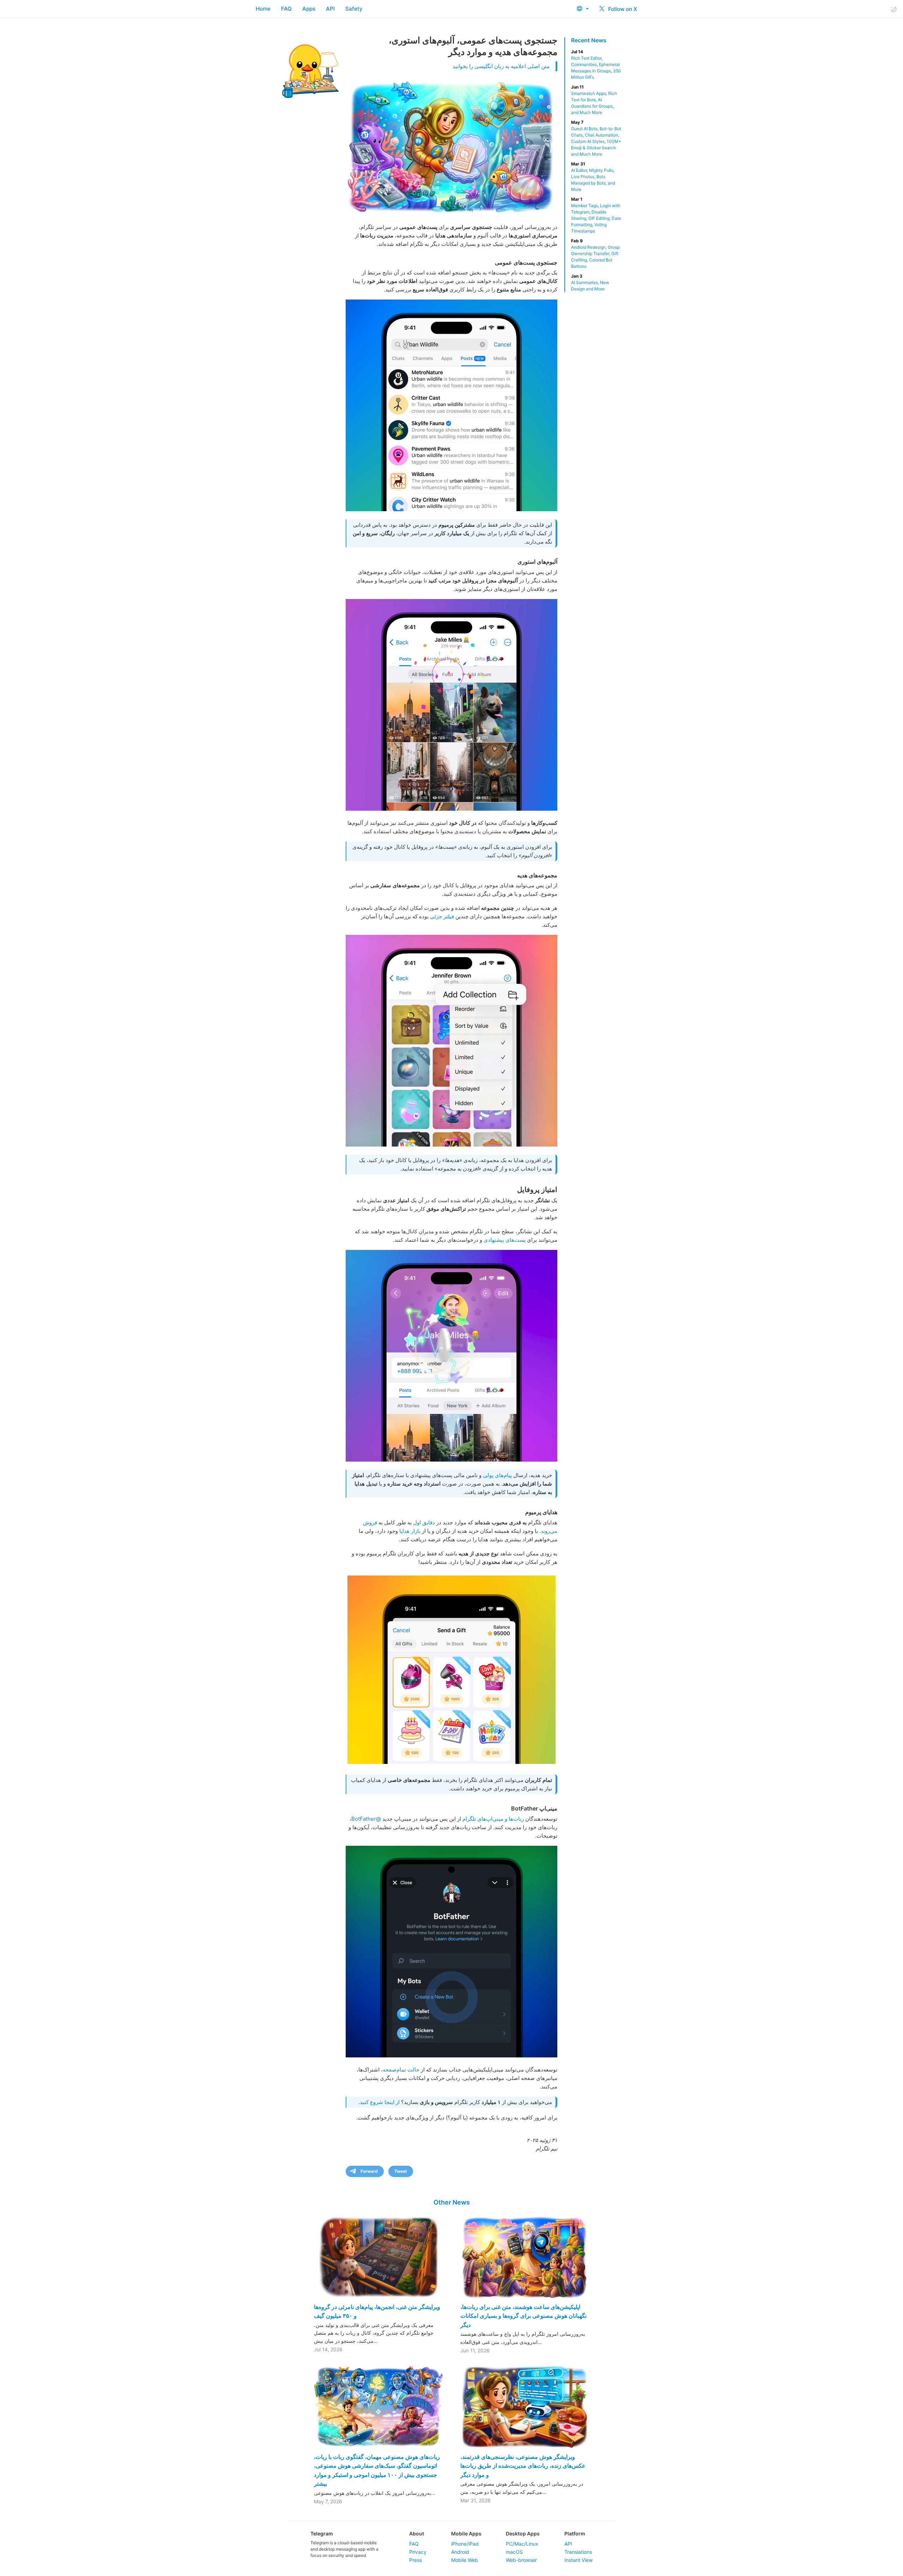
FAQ (286, 9)
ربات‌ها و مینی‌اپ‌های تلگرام (493, 1819)
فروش (370, 1522)
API (330, 9)
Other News (452, 2202)
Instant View (578, 2560)
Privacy (418, 2552)
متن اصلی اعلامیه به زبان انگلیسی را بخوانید (501, 66)
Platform (575, 2533)
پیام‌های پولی (497, 1475)
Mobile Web (465, 2560)
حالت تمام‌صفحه (401, 2070)
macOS (514, 2552)
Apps (309, 9)
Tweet (401, 2171)
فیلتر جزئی (442, 916)
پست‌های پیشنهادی (505, 1240)
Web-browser (521, 2560)
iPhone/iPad (465, 2544)
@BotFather (366, 1819)
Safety (354, 9)
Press (416, 2560)
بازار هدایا (410, 1531)
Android (460, 2552)
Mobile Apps (466, 2533)
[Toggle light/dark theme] (893, 9)
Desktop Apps (523, 2533)
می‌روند (549, 1531)
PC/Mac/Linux (522, 2544)
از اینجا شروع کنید (380, 2102)
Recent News (589, 40)
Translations (578, 2552)
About (417, 2533)
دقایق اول (424, 1522)
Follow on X (622, 9)
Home (263, 9)
